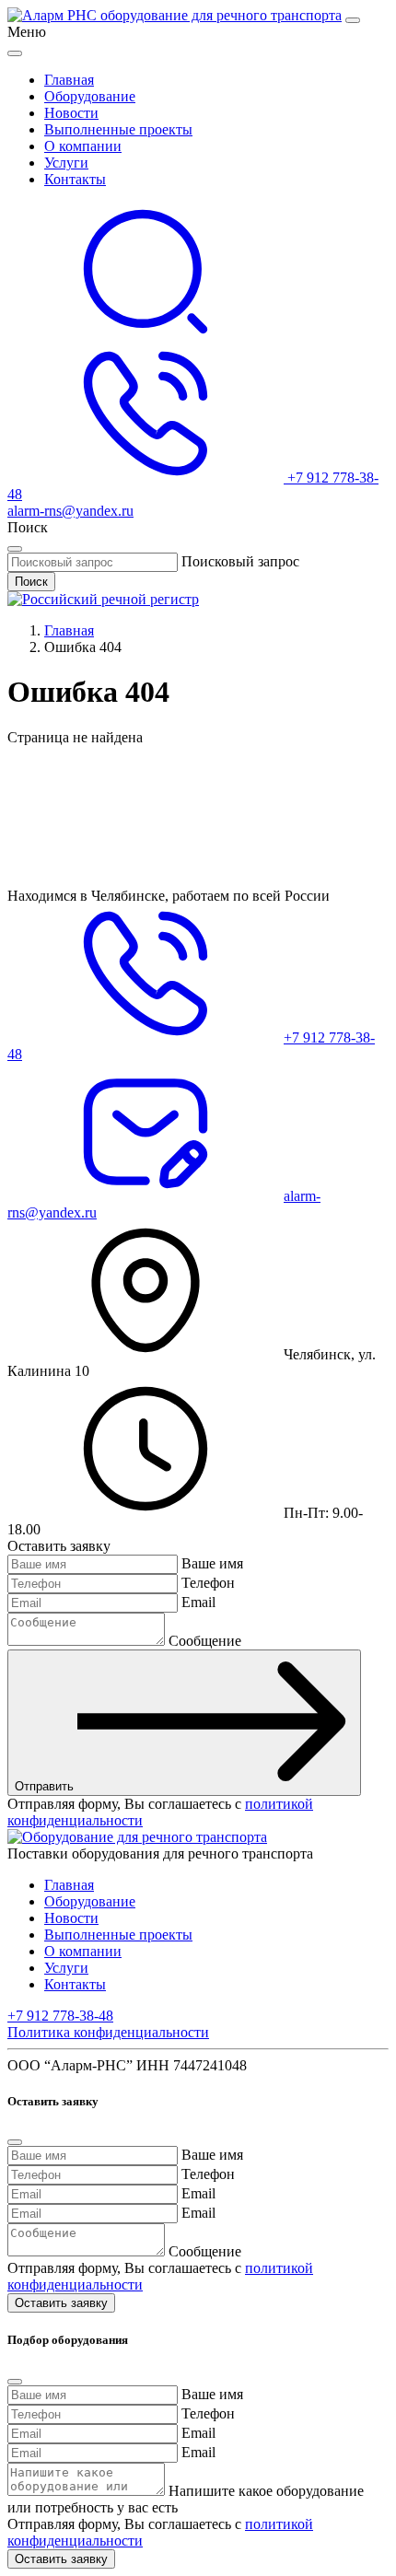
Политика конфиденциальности (108, 2032)
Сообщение (205, 1641)
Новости (71, 113)
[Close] (15, 53)
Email (198, 1602)
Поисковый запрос (240, 561)
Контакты (75, 179)
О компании (83, 146)
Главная (69, 80)
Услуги (66, 163)
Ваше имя (212, 1563)
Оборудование (90, 96)
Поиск (31, 582)
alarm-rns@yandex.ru (70, 511)
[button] (146, 336)
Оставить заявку (61, 2303)
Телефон (208, 1583)
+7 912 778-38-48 (60, 2016)
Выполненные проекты (118, 129)
